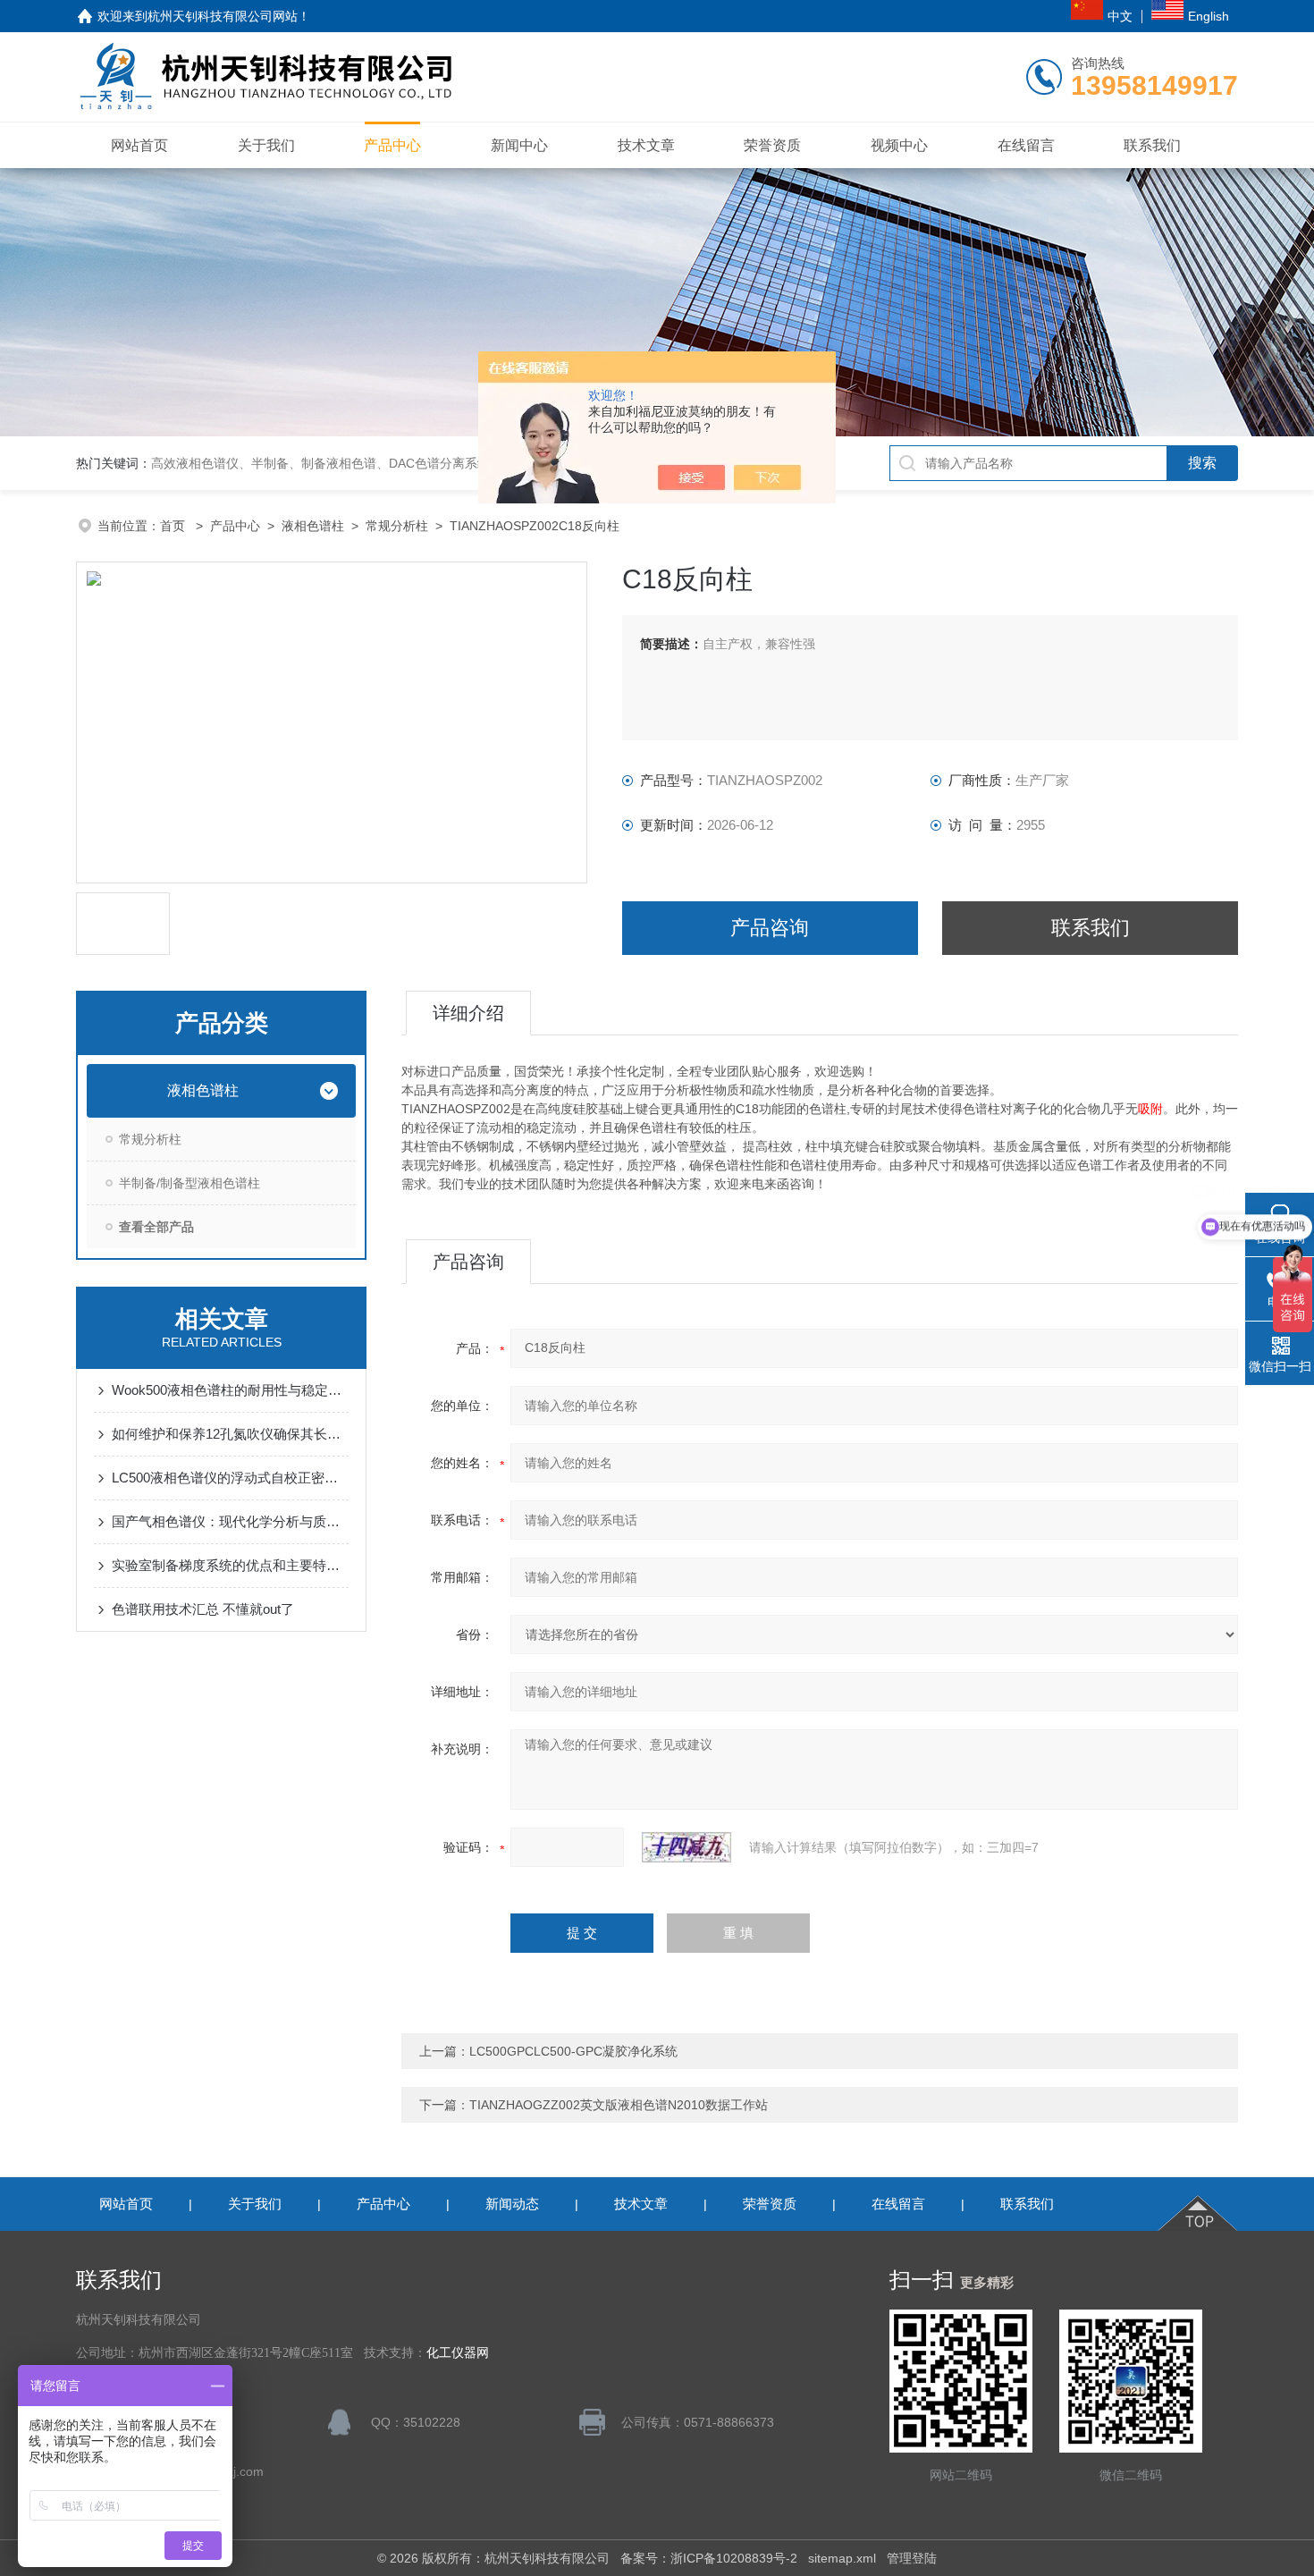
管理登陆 (912, 2558)
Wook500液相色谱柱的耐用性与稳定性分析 (230, 1390)
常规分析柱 (397, 526)
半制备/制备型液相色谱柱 (190, 1183)
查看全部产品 (156, 1227)
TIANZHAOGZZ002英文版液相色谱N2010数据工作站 (619, 2105)
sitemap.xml (842, 2558)
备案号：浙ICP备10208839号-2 (709, 2558)
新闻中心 (519, 145)
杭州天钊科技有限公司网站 (223, 16)
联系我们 (1152, 145)
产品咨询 (770, 928)
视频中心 (899, 145)
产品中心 (392, 145)
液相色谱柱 (313, 526)
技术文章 (646, 145)
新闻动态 (512, 2204)
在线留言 (1026, 145)
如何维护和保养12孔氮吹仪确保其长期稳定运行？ (230, 1434)
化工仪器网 (458, 2353)
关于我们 (266, 145)
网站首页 (139, 145)
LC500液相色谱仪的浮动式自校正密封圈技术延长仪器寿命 (230, 1478)
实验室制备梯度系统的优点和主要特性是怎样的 (230, 1565)
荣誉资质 (772, 145)
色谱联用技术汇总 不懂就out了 (203, 1609)
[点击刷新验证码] (686, 1847)
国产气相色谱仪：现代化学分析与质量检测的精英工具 (230, 1521)
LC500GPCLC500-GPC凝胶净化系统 (573, 2051)
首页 (174, 526)
